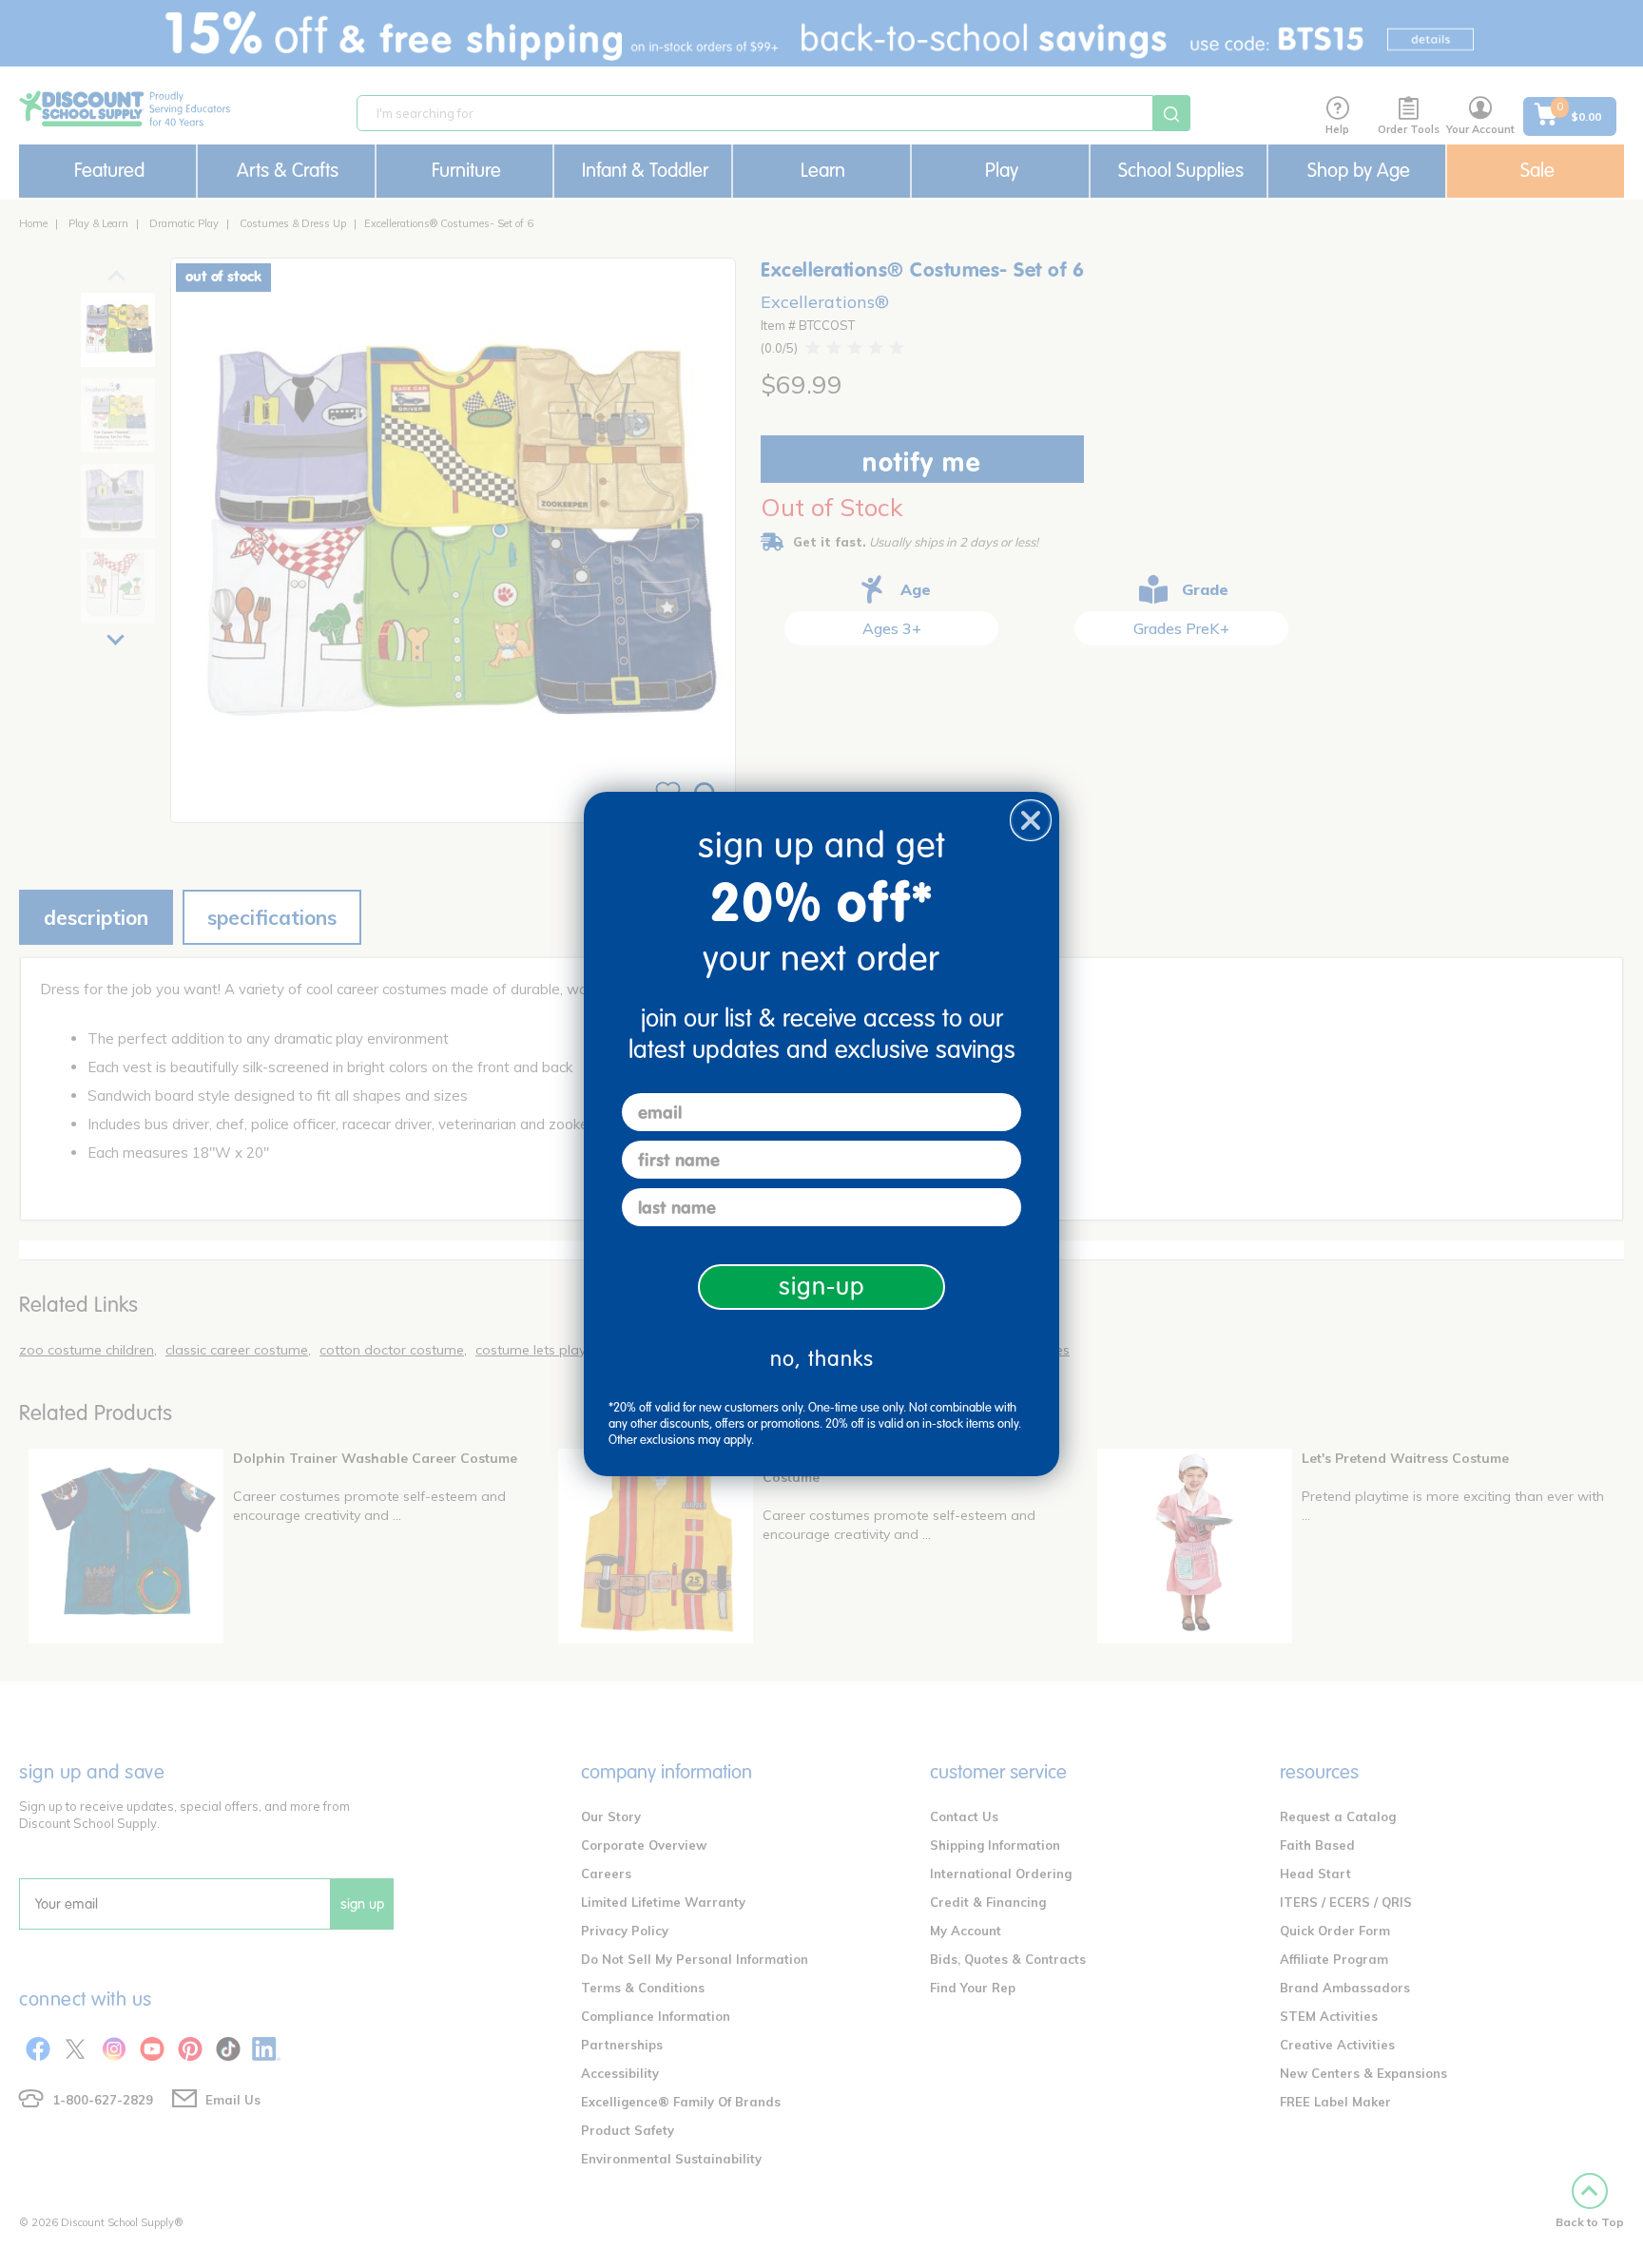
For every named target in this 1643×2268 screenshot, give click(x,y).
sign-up (822, 1287)
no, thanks (822, 1359)
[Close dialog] (1031, 820)
